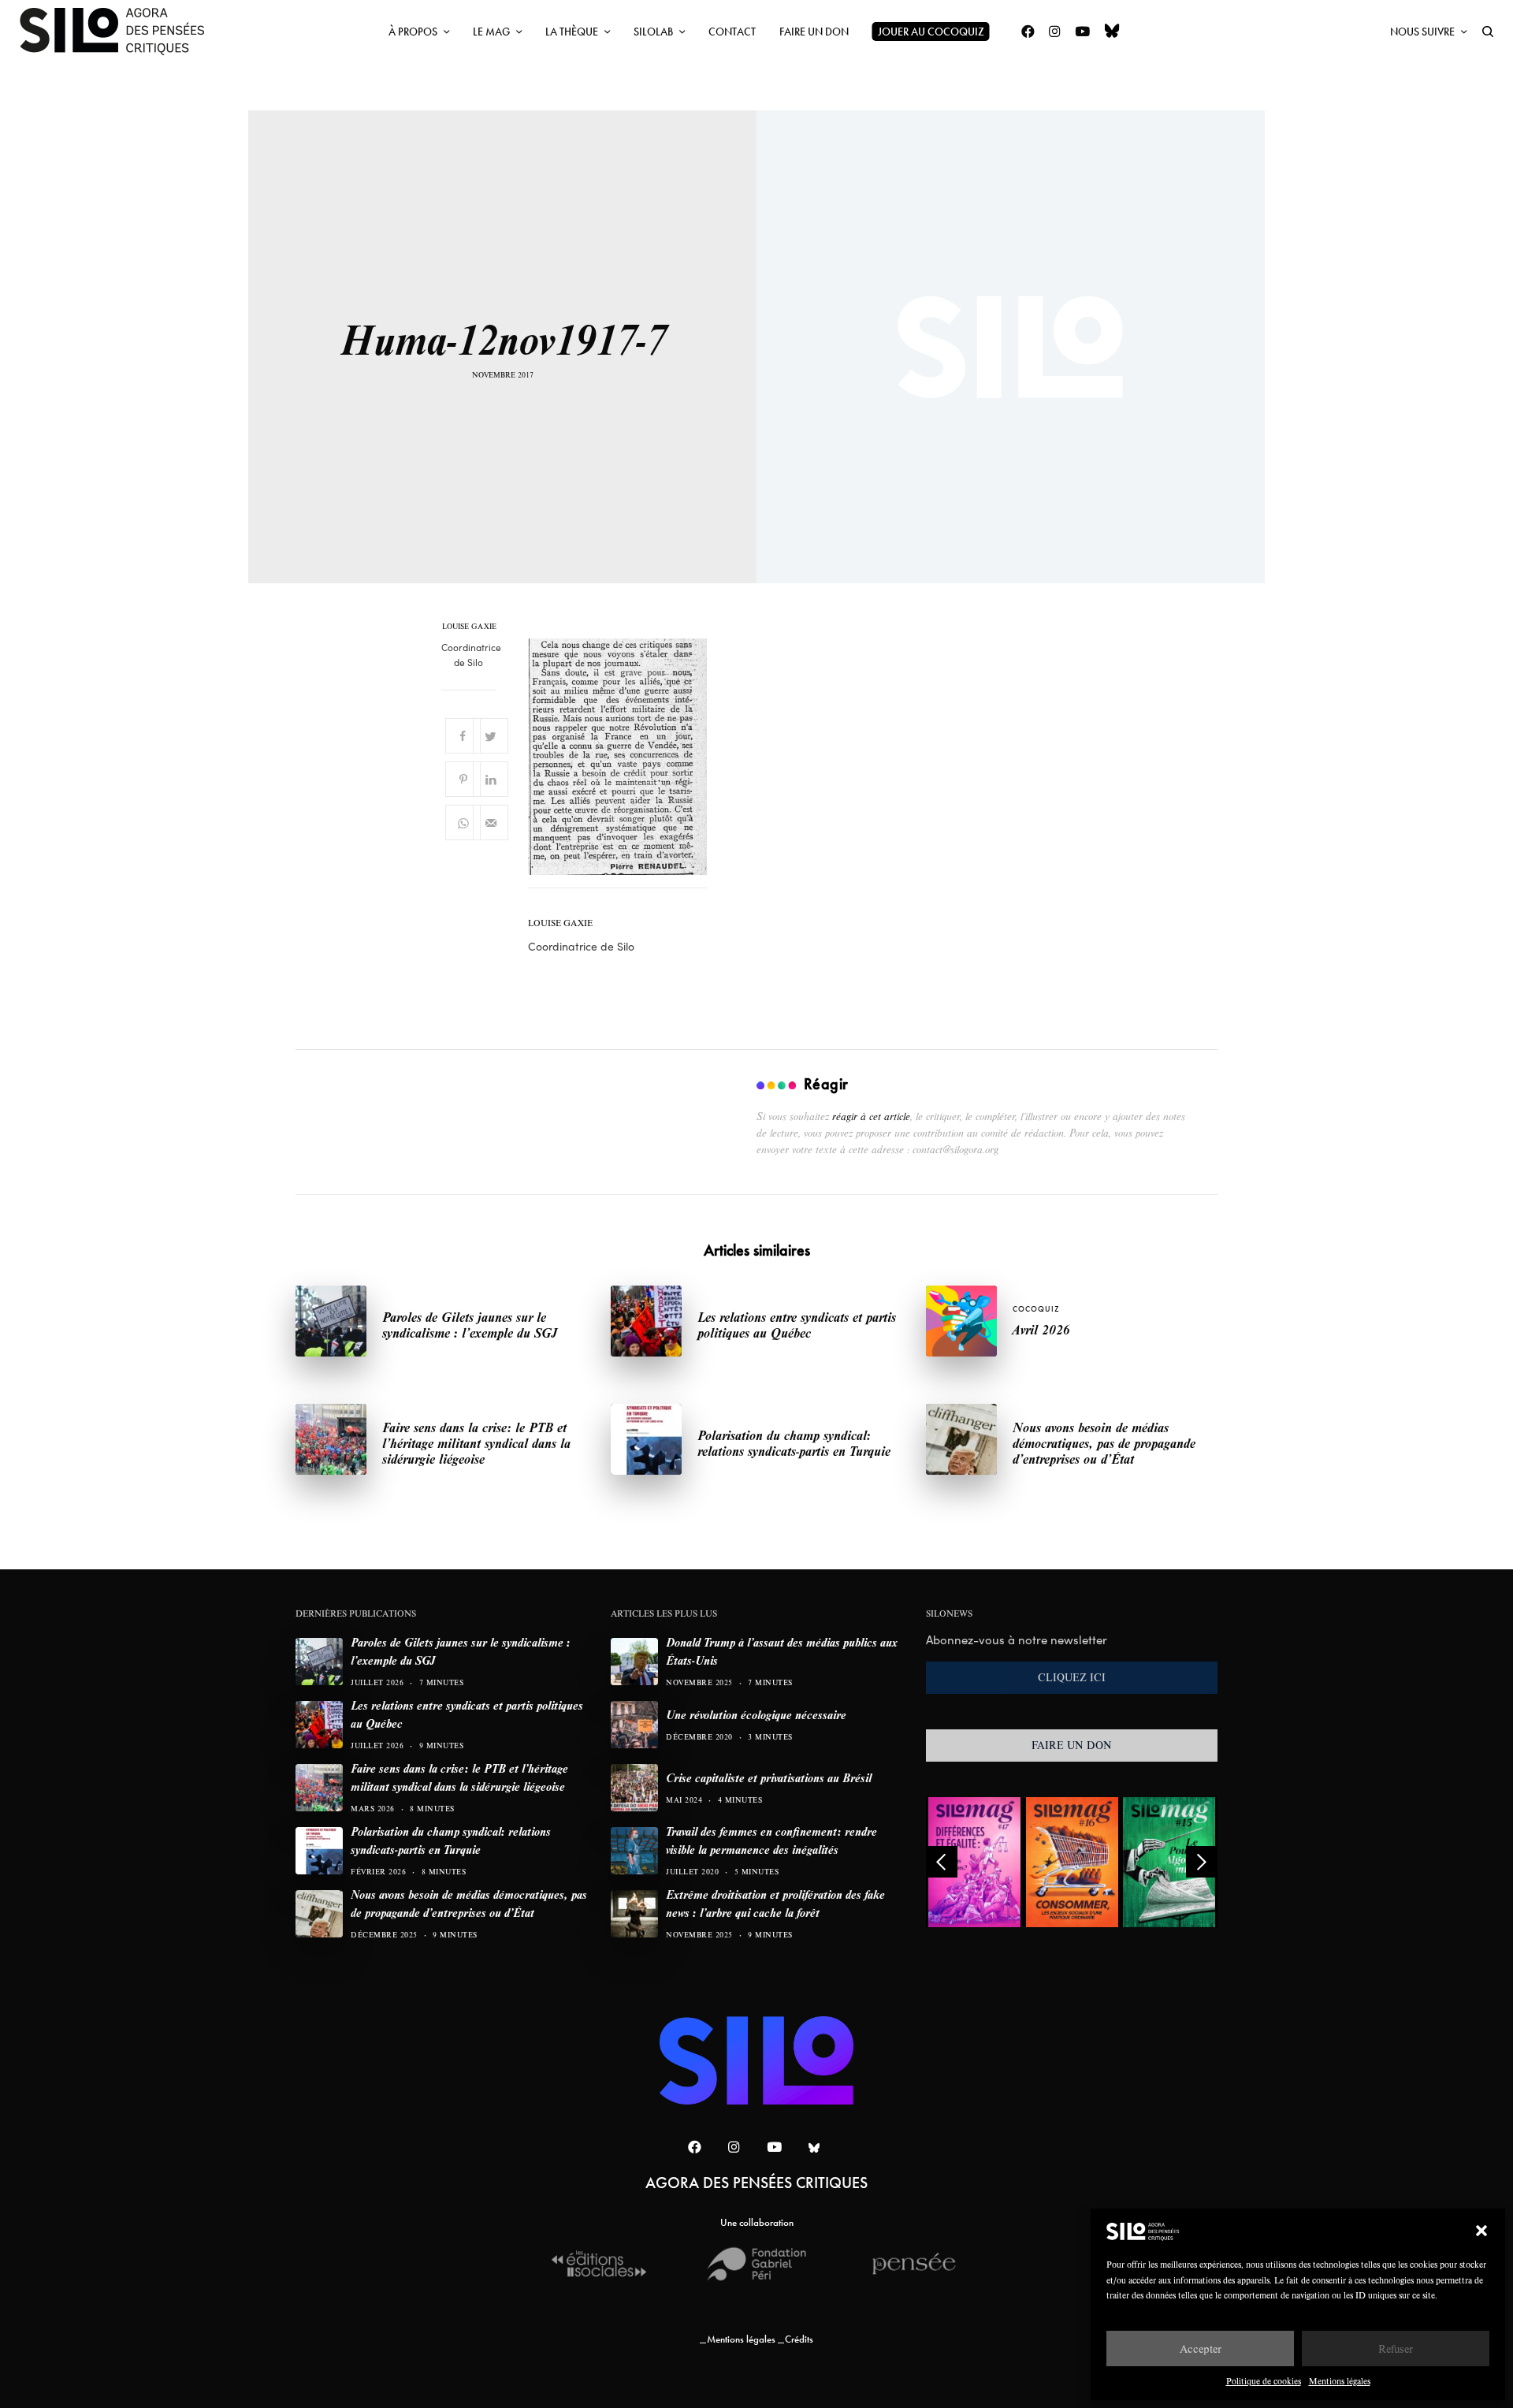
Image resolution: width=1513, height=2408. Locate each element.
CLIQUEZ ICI (1072, 1677)
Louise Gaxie (469, 627)
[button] (1481, 2231)
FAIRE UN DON (1072, 1745)
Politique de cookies (1264, 2381)
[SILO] (120, 32)
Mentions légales (1340, 2381)
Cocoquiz (1036, 1309)
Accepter (1201, 2348)
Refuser (1396, 2348)
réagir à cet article (871, 1116)
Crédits (799, 2339)
